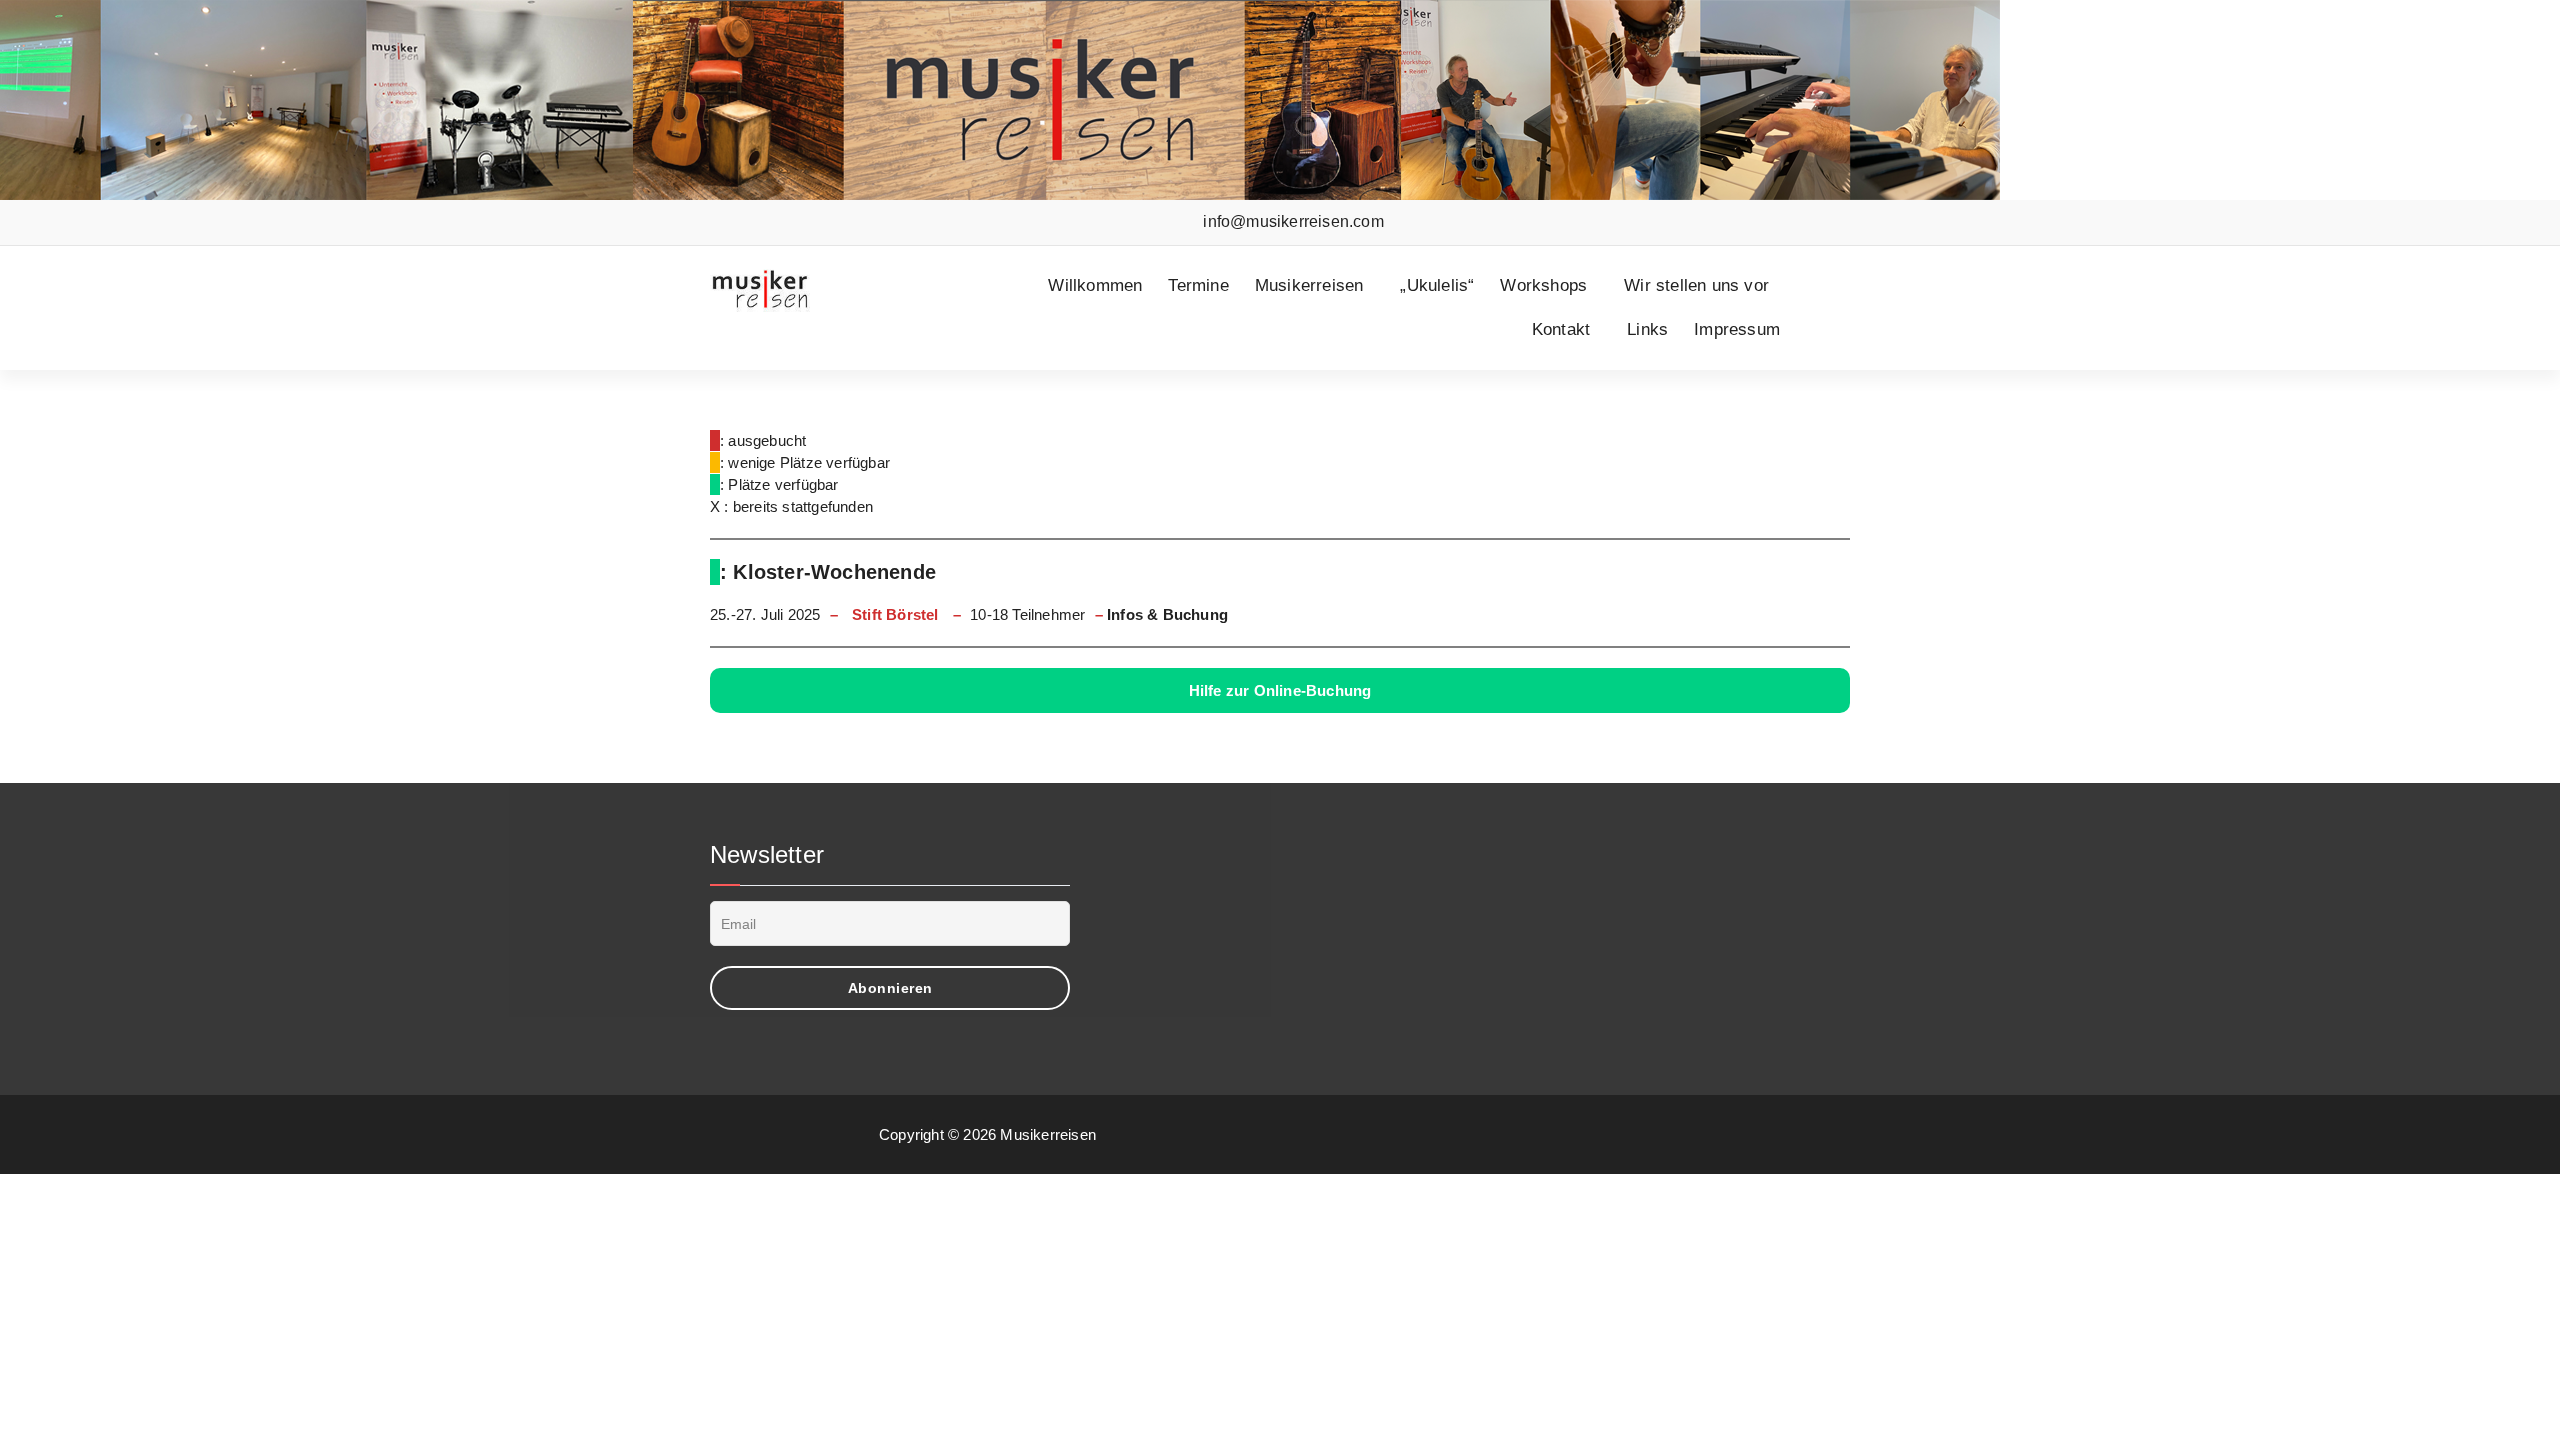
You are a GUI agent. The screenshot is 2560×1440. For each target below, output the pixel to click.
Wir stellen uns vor (1696, 285)
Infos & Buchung (1167, 614)
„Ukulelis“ (1437, 285)
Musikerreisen (1309, 285)
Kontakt (1561, 329)
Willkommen (1095, 285)
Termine (1198, 285)
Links (1647, 329)
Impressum (1737, 329)
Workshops (1543, 285)
